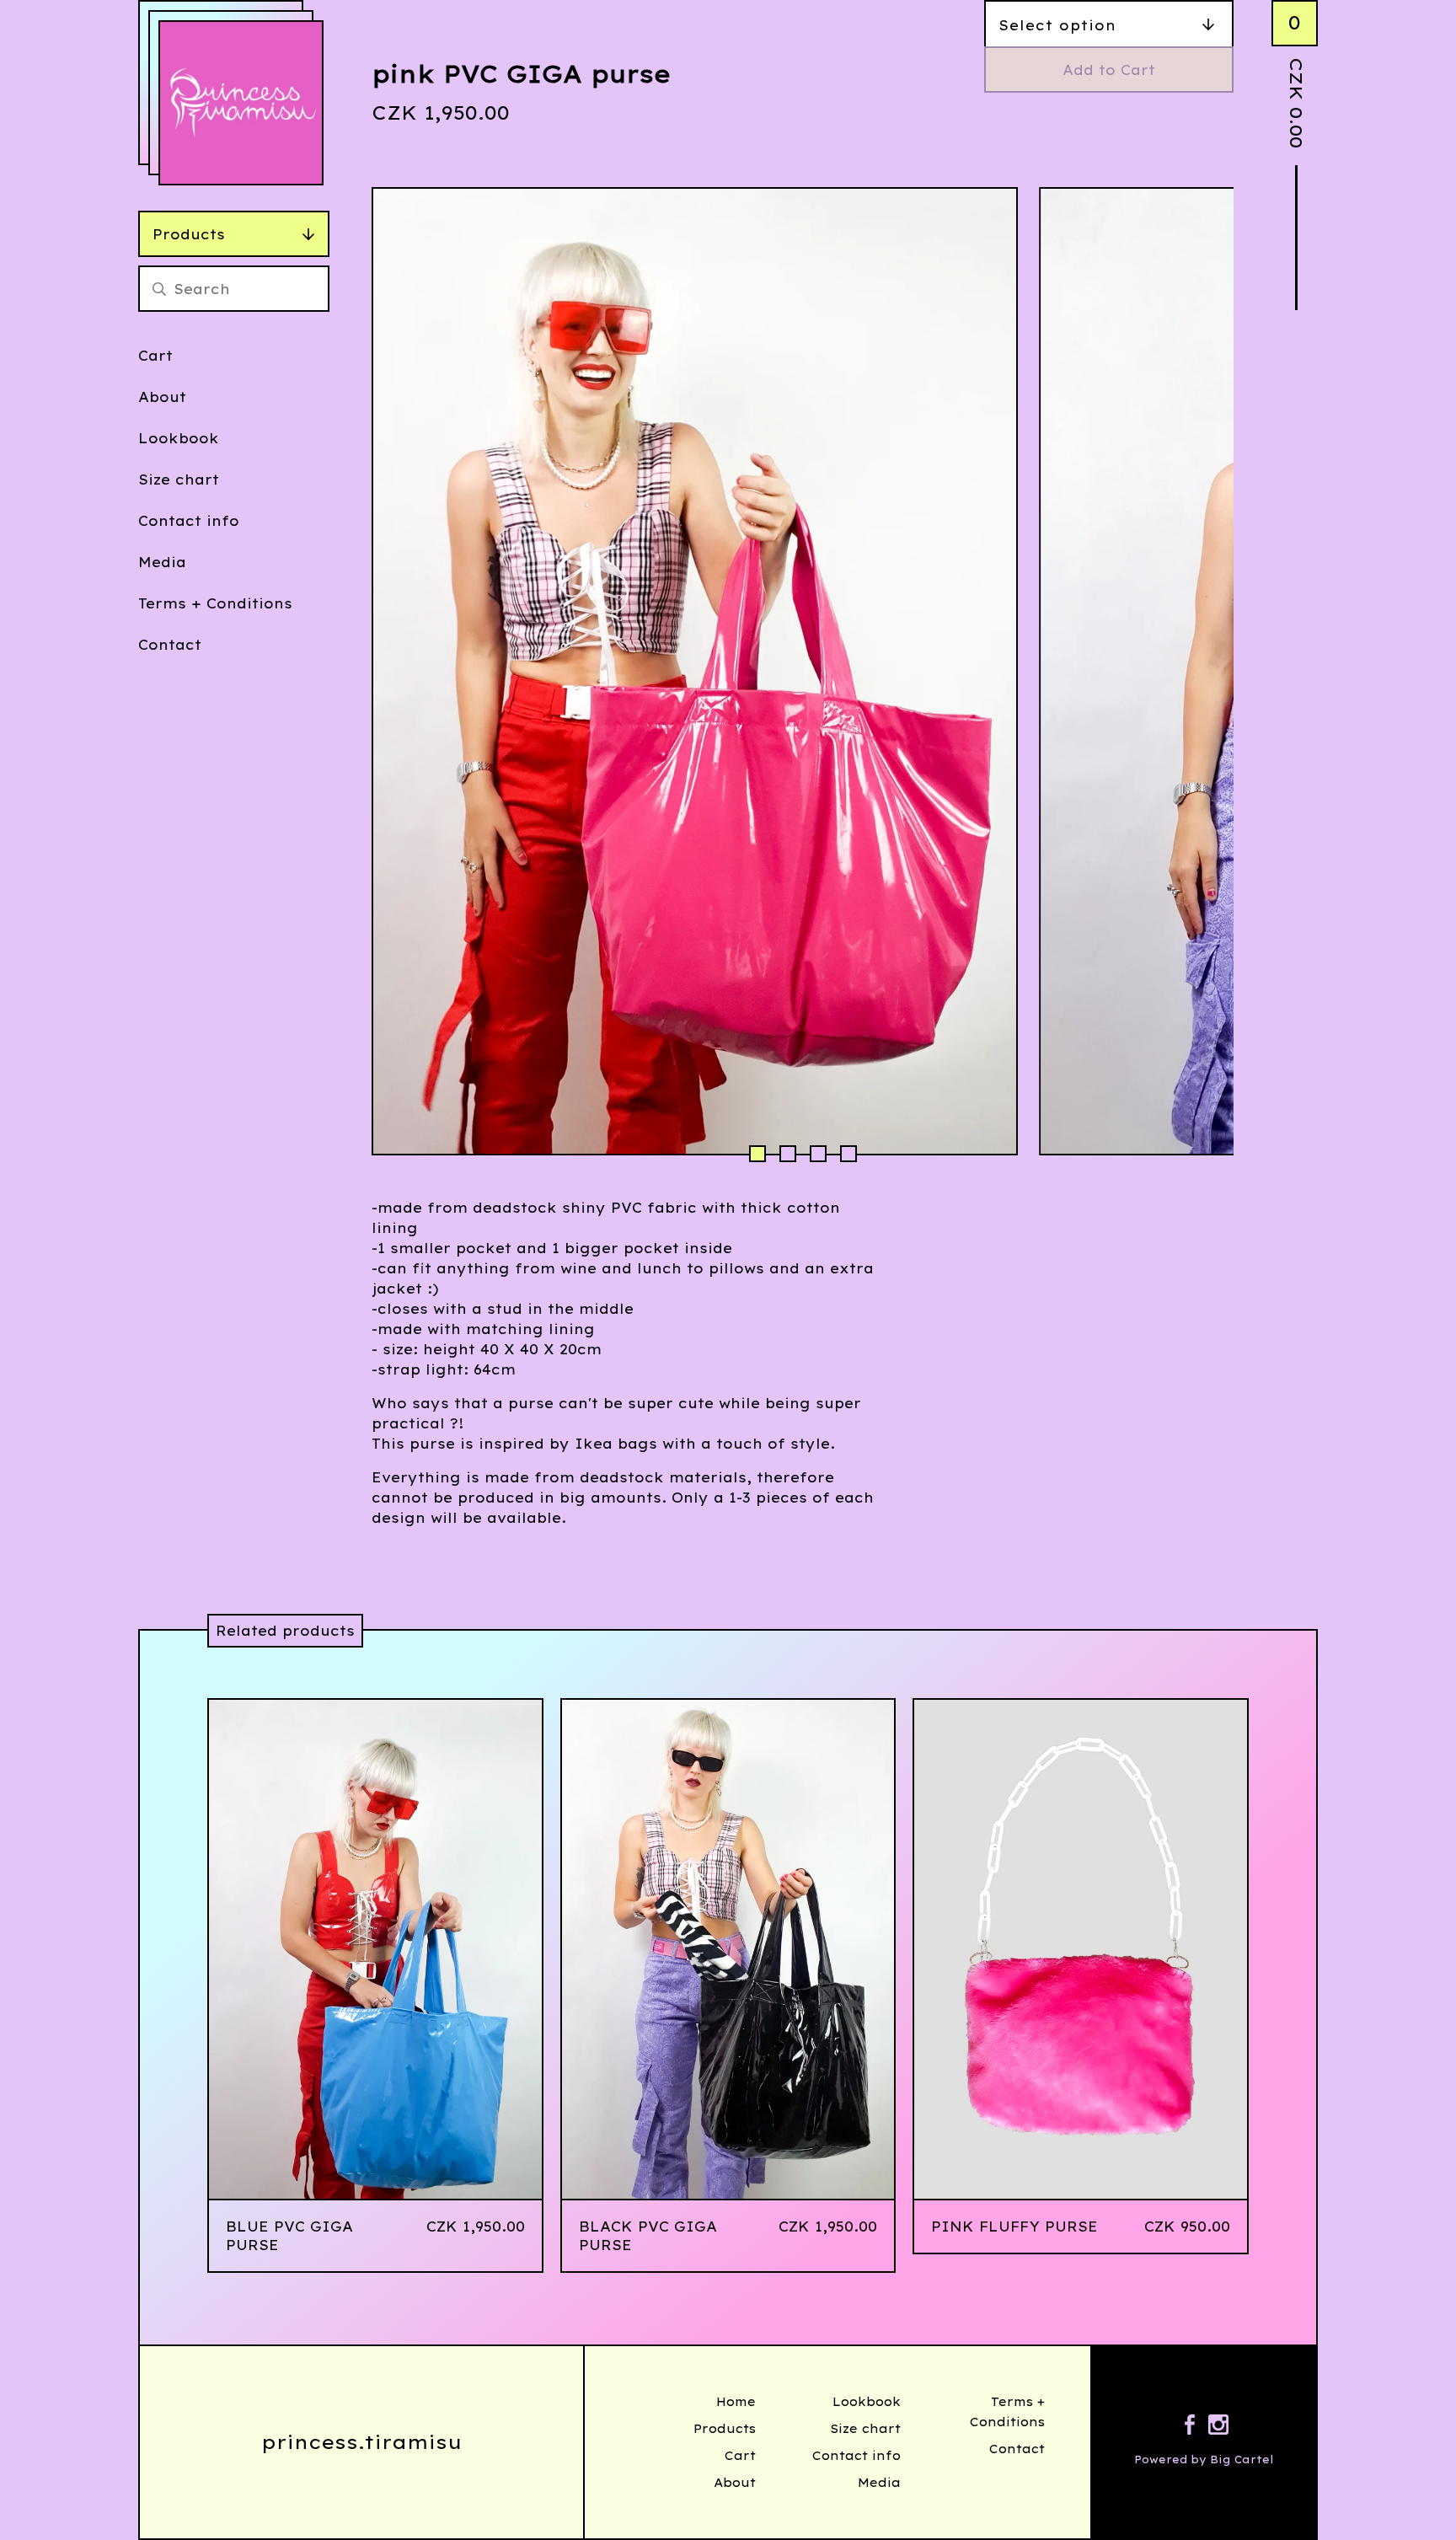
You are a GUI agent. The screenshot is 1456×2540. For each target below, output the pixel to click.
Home (736, 2402)
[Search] (159, 289)
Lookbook (179, 438)
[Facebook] (1190, 2427)
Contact (170, 645)
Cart (155, 356)
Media (162, 562)
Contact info (189, 521)
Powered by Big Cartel (1204, 2460)
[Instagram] (1218, 2427)
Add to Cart (1109, 70)
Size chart (179, 480)
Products (189, 234)
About (162, 397)
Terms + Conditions (215, 603)
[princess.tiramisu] (241, 103)
